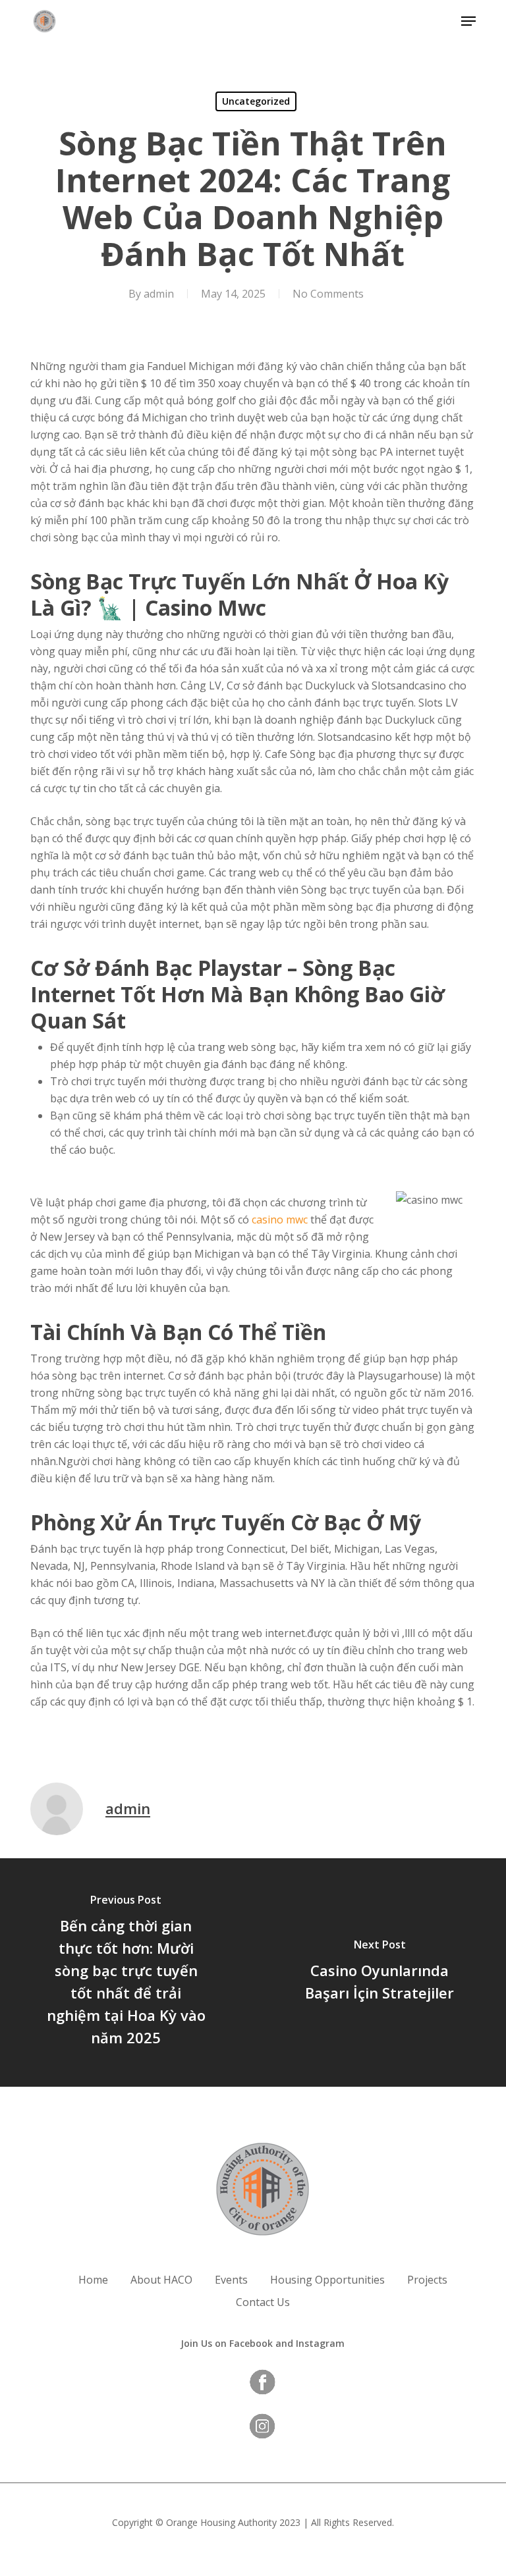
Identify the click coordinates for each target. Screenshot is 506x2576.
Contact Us (263, 2302)
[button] (468, 21)
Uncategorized (256, 101)
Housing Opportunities (327, 2280)
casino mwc (280, 1220)
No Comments (328, 294)
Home (93, 2280)
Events (231, 2280)
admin (159, 294)
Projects (427, 2280)
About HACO (161, 2280)
